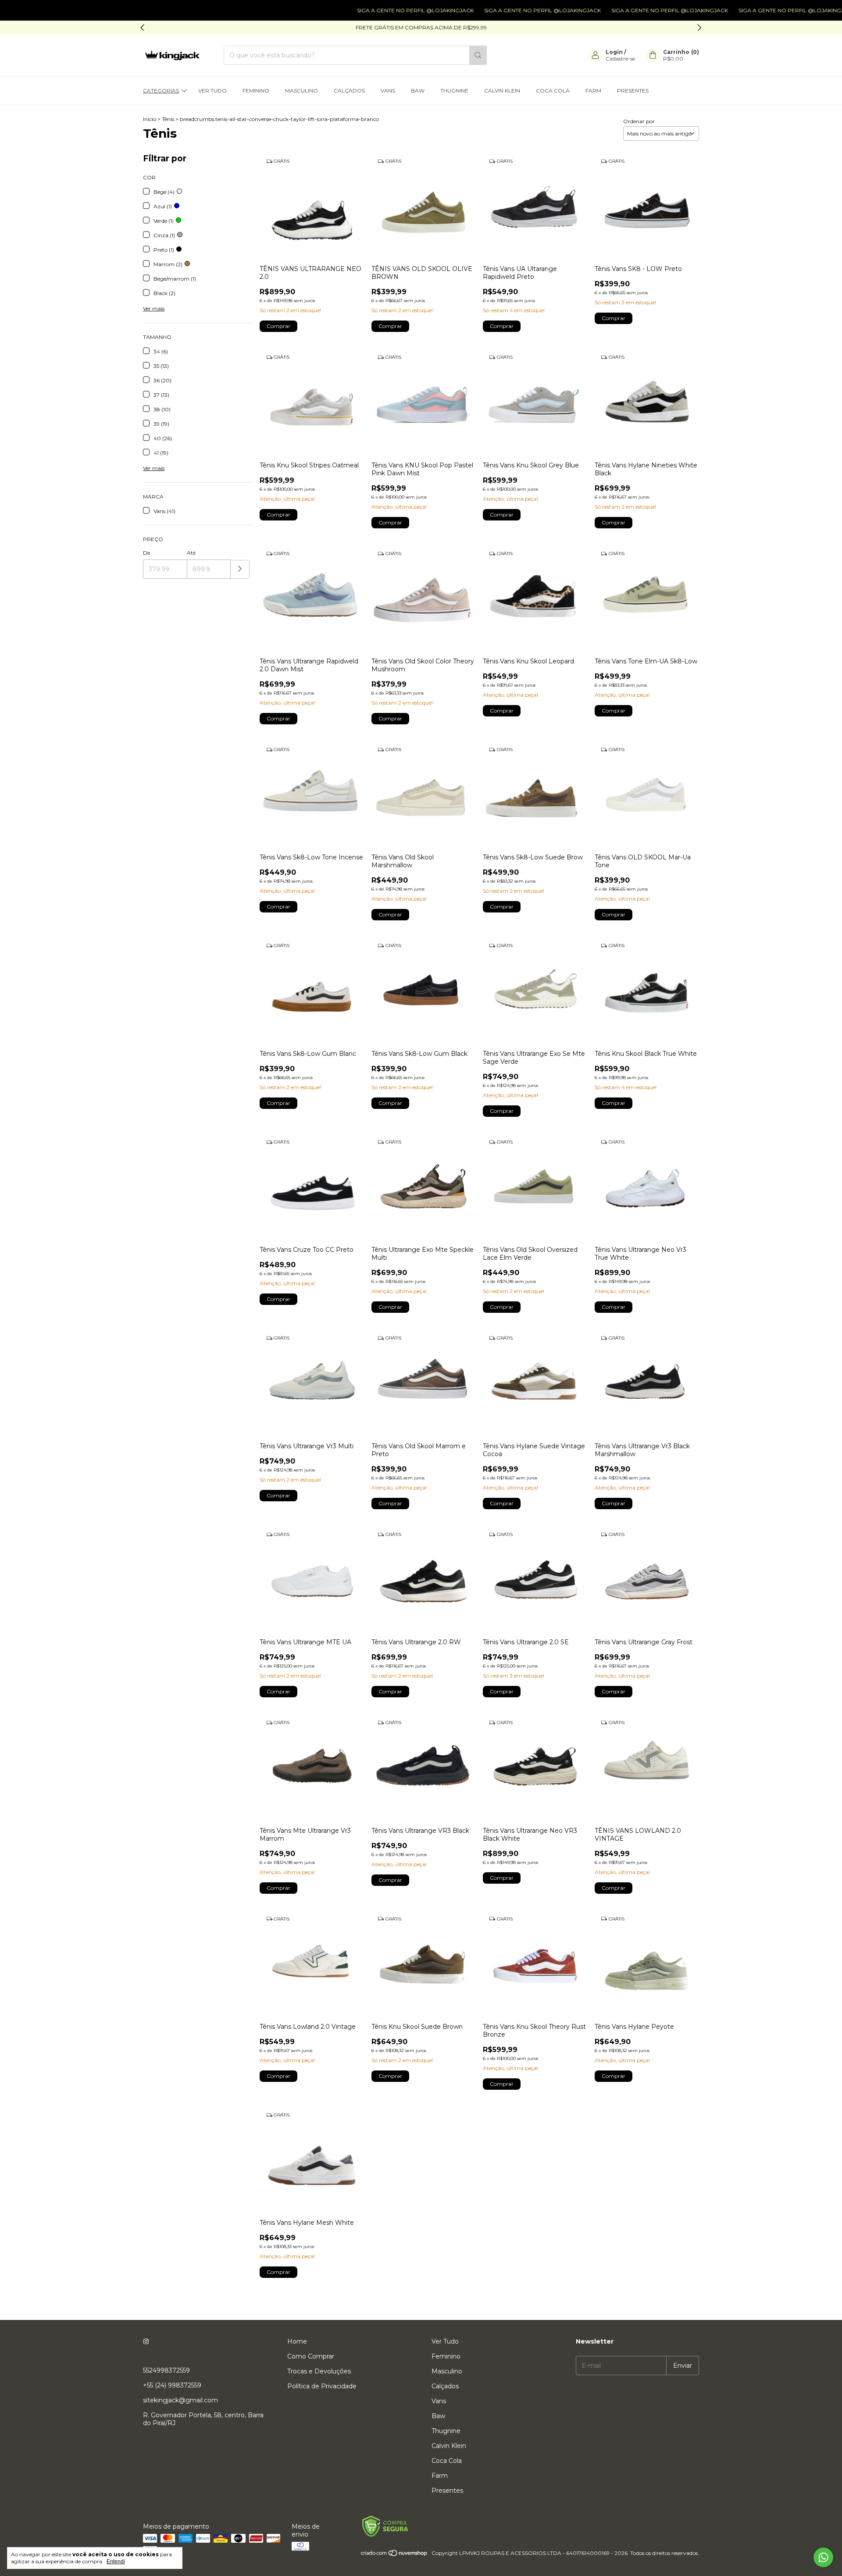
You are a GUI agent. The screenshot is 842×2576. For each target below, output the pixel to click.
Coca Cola (553, 91)
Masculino (301, 91)
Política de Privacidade (322, 2386)
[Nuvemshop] (394, 2555)
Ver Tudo (212, 91)
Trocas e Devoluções (319, 2371)
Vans (388, 91)
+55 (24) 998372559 (172, 2385)
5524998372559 (166, 2370)
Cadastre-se (620, 59)
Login (614, 52)
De (146, 553)
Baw (418, 91)
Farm (593, 91)
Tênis (168, 119)
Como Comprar (311, 2356)
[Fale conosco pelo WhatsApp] (823, 2557)
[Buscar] (478, 55)
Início (150, 119)
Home (297, 2341)
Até (191, 553)
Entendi (116, 2562)
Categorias (161, 91)
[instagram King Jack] (146, 2341)
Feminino (256, 91)
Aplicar (240, 569)
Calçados (349, 91)
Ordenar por (639, 121)
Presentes (633, 91)
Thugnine (454, 91)
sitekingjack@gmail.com (180, 2400)
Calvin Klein (502, 91)
